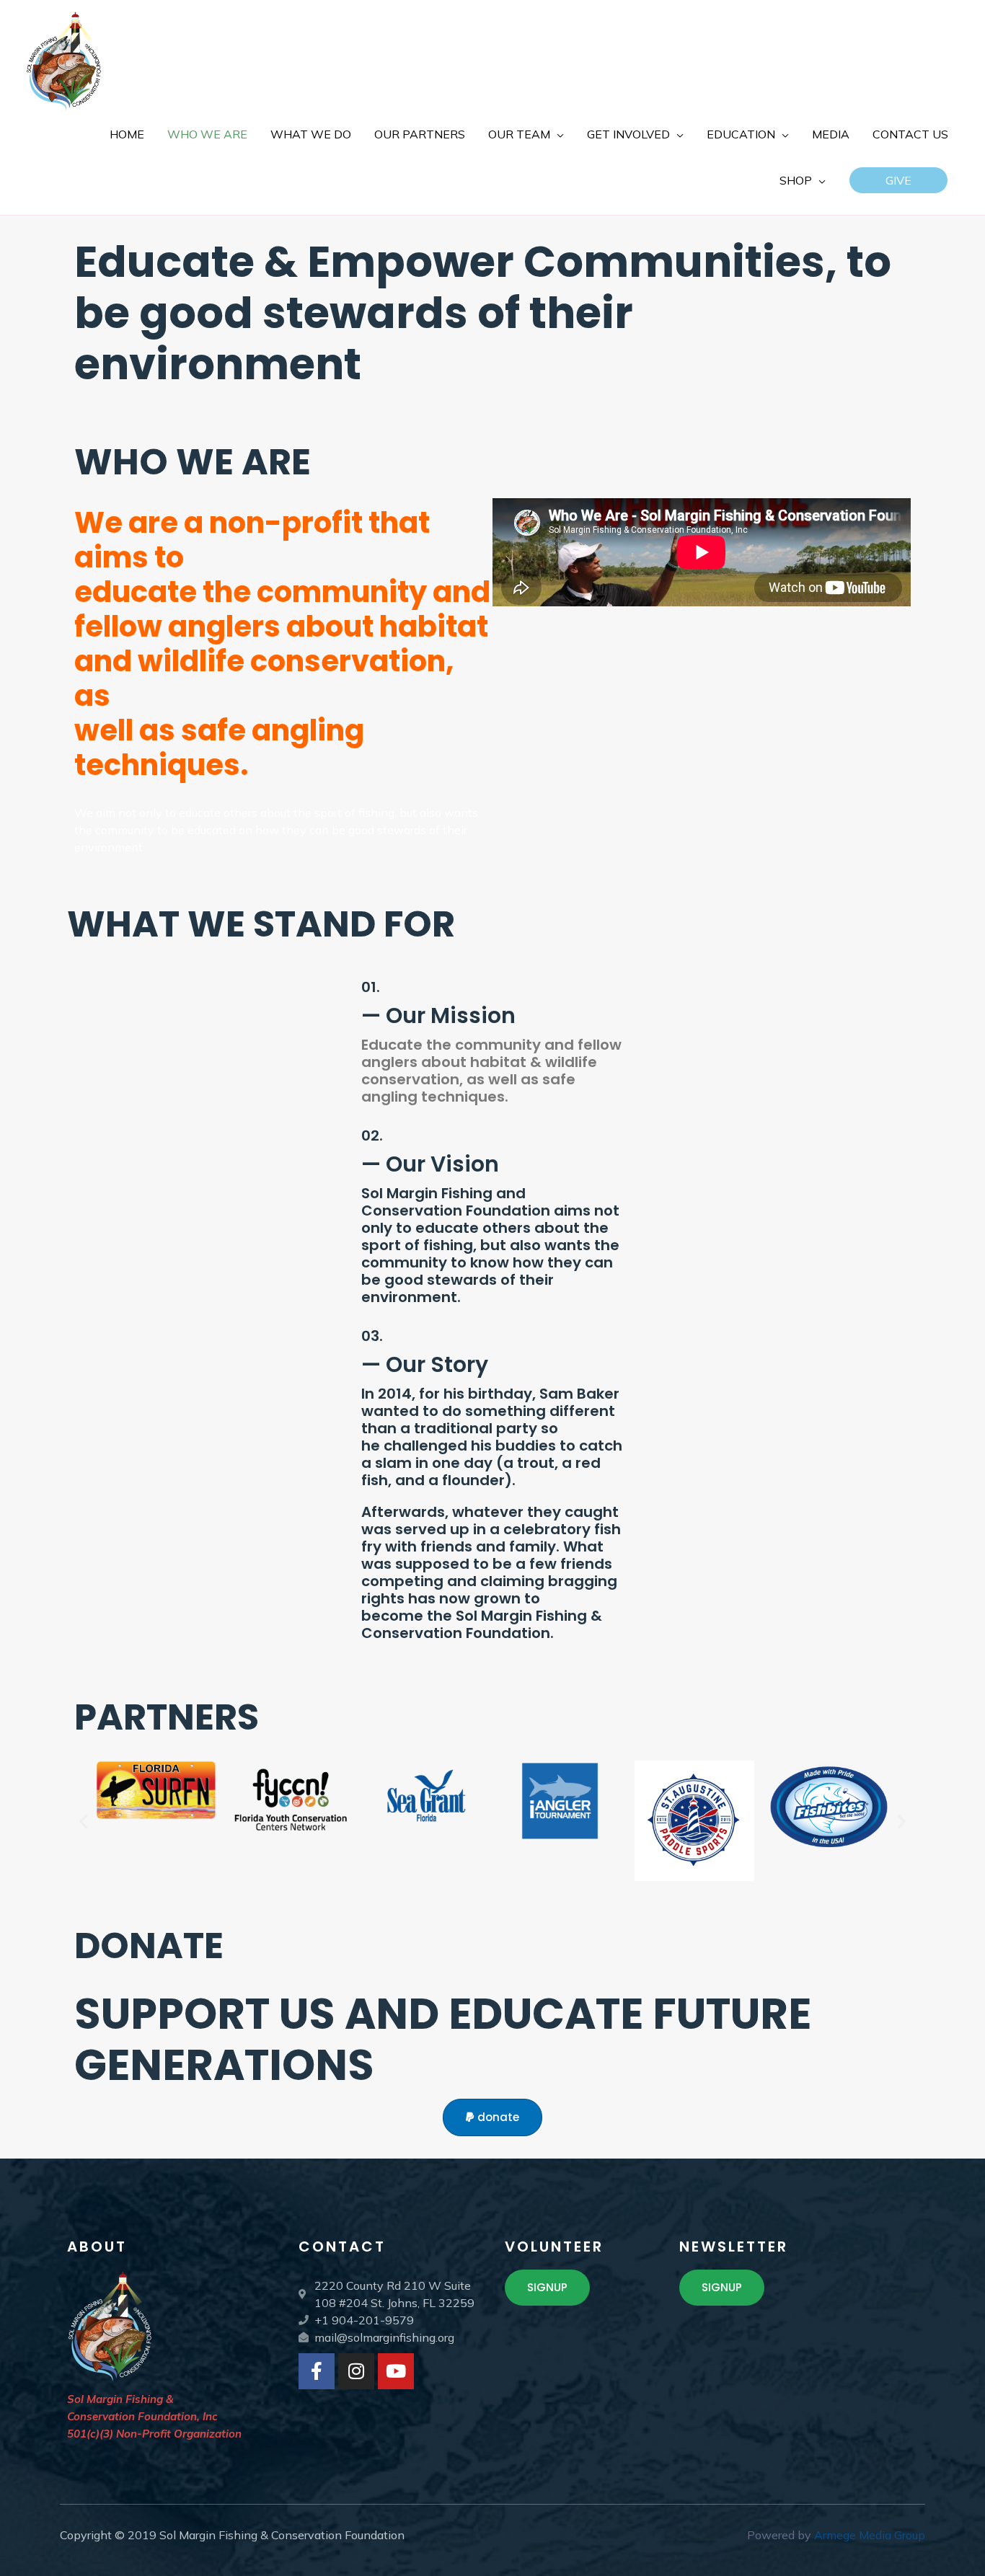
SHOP (796, 180)
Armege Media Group (870, 2535)
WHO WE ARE (207, 134)
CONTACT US (910, 134)
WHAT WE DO (311, 134)
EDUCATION (741, 134)
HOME (127, 134)
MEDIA (831, 134)
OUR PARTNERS (420, 134)
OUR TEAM (519, 134)
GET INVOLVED (628, 134)
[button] (898, 180)
